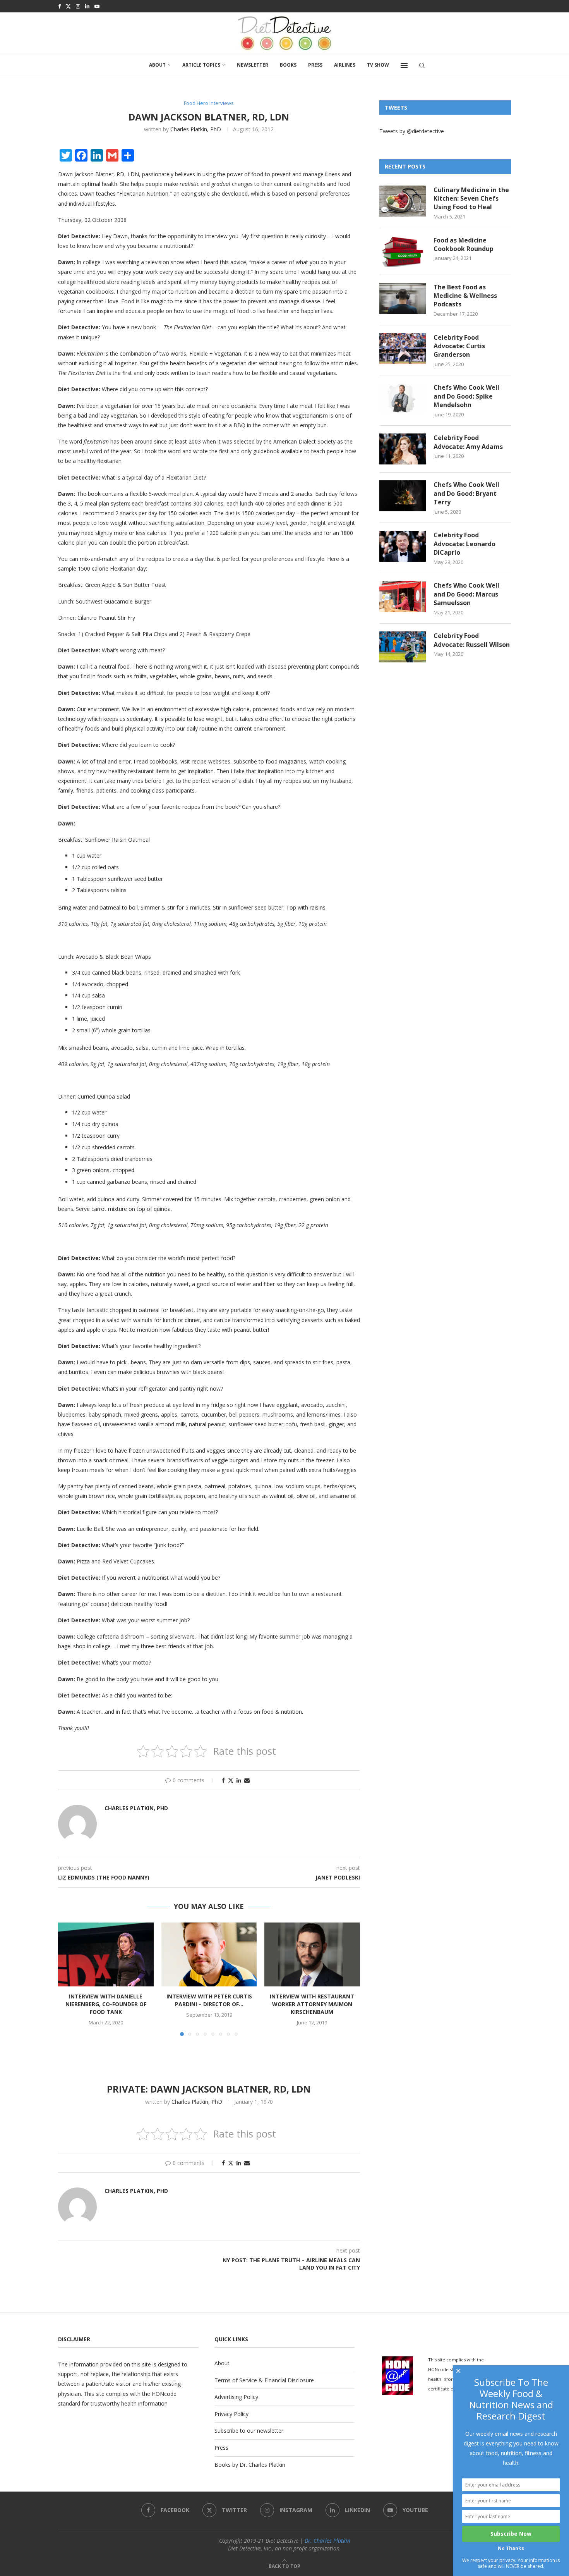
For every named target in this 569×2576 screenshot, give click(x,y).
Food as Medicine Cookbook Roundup (464, 244)
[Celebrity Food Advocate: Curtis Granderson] (403, 349)
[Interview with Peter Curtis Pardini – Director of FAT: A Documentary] (209, 1954)
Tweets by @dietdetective (412, 131)
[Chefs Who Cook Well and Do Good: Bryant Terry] (403, 496)
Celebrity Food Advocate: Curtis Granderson (459, 346)
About (157, 65)
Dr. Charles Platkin (327, 2541)
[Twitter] (68, 6)
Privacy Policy (231, 2414)
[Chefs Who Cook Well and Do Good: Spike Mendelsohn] (403, 399)
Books (288, 65)
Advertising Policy (236, 2397)
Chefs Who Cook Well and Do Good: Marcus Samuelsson (466, 594)
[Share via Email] (247, 1780)
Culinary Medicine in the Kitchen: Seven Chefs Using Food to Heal (471, 199)
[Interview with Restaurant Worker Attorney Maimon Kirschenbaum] (312, 1954)
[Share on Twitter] (231, 1780)
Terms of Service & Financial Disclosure (264, 2380)
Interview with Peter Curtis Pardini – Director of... (209, 2001)
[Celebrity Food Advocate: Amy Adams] (403, 449)
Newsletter (253, 65)
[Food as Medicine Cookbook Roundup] (403, 251)
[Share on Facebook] (223, 1780)
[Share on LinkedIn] (239, 1780)
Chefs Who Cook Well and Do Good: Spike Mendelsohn (466, 396)
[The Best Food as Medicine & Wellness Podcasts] (403, 298)
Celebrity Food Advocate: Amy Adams (468, 442)
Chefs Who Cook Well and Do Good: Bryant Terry (466, 493)
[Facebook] (59, 6)
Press (315, 65)
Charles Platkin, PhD (196, 129)
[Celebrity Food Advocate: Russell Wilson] (403, 647)
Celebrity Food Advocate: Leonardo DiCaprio (464, 544)
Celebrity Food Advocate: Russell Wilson (472, 640)
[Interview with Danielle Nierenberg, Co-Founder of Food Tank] (106, 1954)
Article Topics (201, 65)
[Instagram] (78, 6)
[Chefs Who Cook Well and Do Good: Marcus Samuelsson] (403, 597)
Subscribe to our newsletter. (249, 2431)
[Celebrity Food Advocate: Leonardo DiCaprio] (403, 546)
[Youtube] (97, 6)
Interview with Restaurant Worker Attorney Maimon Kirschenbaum (312, 2004)
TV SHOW (378, 65)
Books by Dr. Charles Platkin (250, 2465)
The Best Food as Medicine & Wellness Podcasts (465, 296)
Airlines (345, 65)
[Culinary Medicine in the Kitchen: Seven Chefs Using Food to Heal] (403, 201)
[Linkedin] (87, 6)
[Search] (422, 65)
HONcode (164, 2394)
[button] (69, 1979)
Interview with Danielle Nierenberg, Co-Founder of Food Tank (106, 2004)
